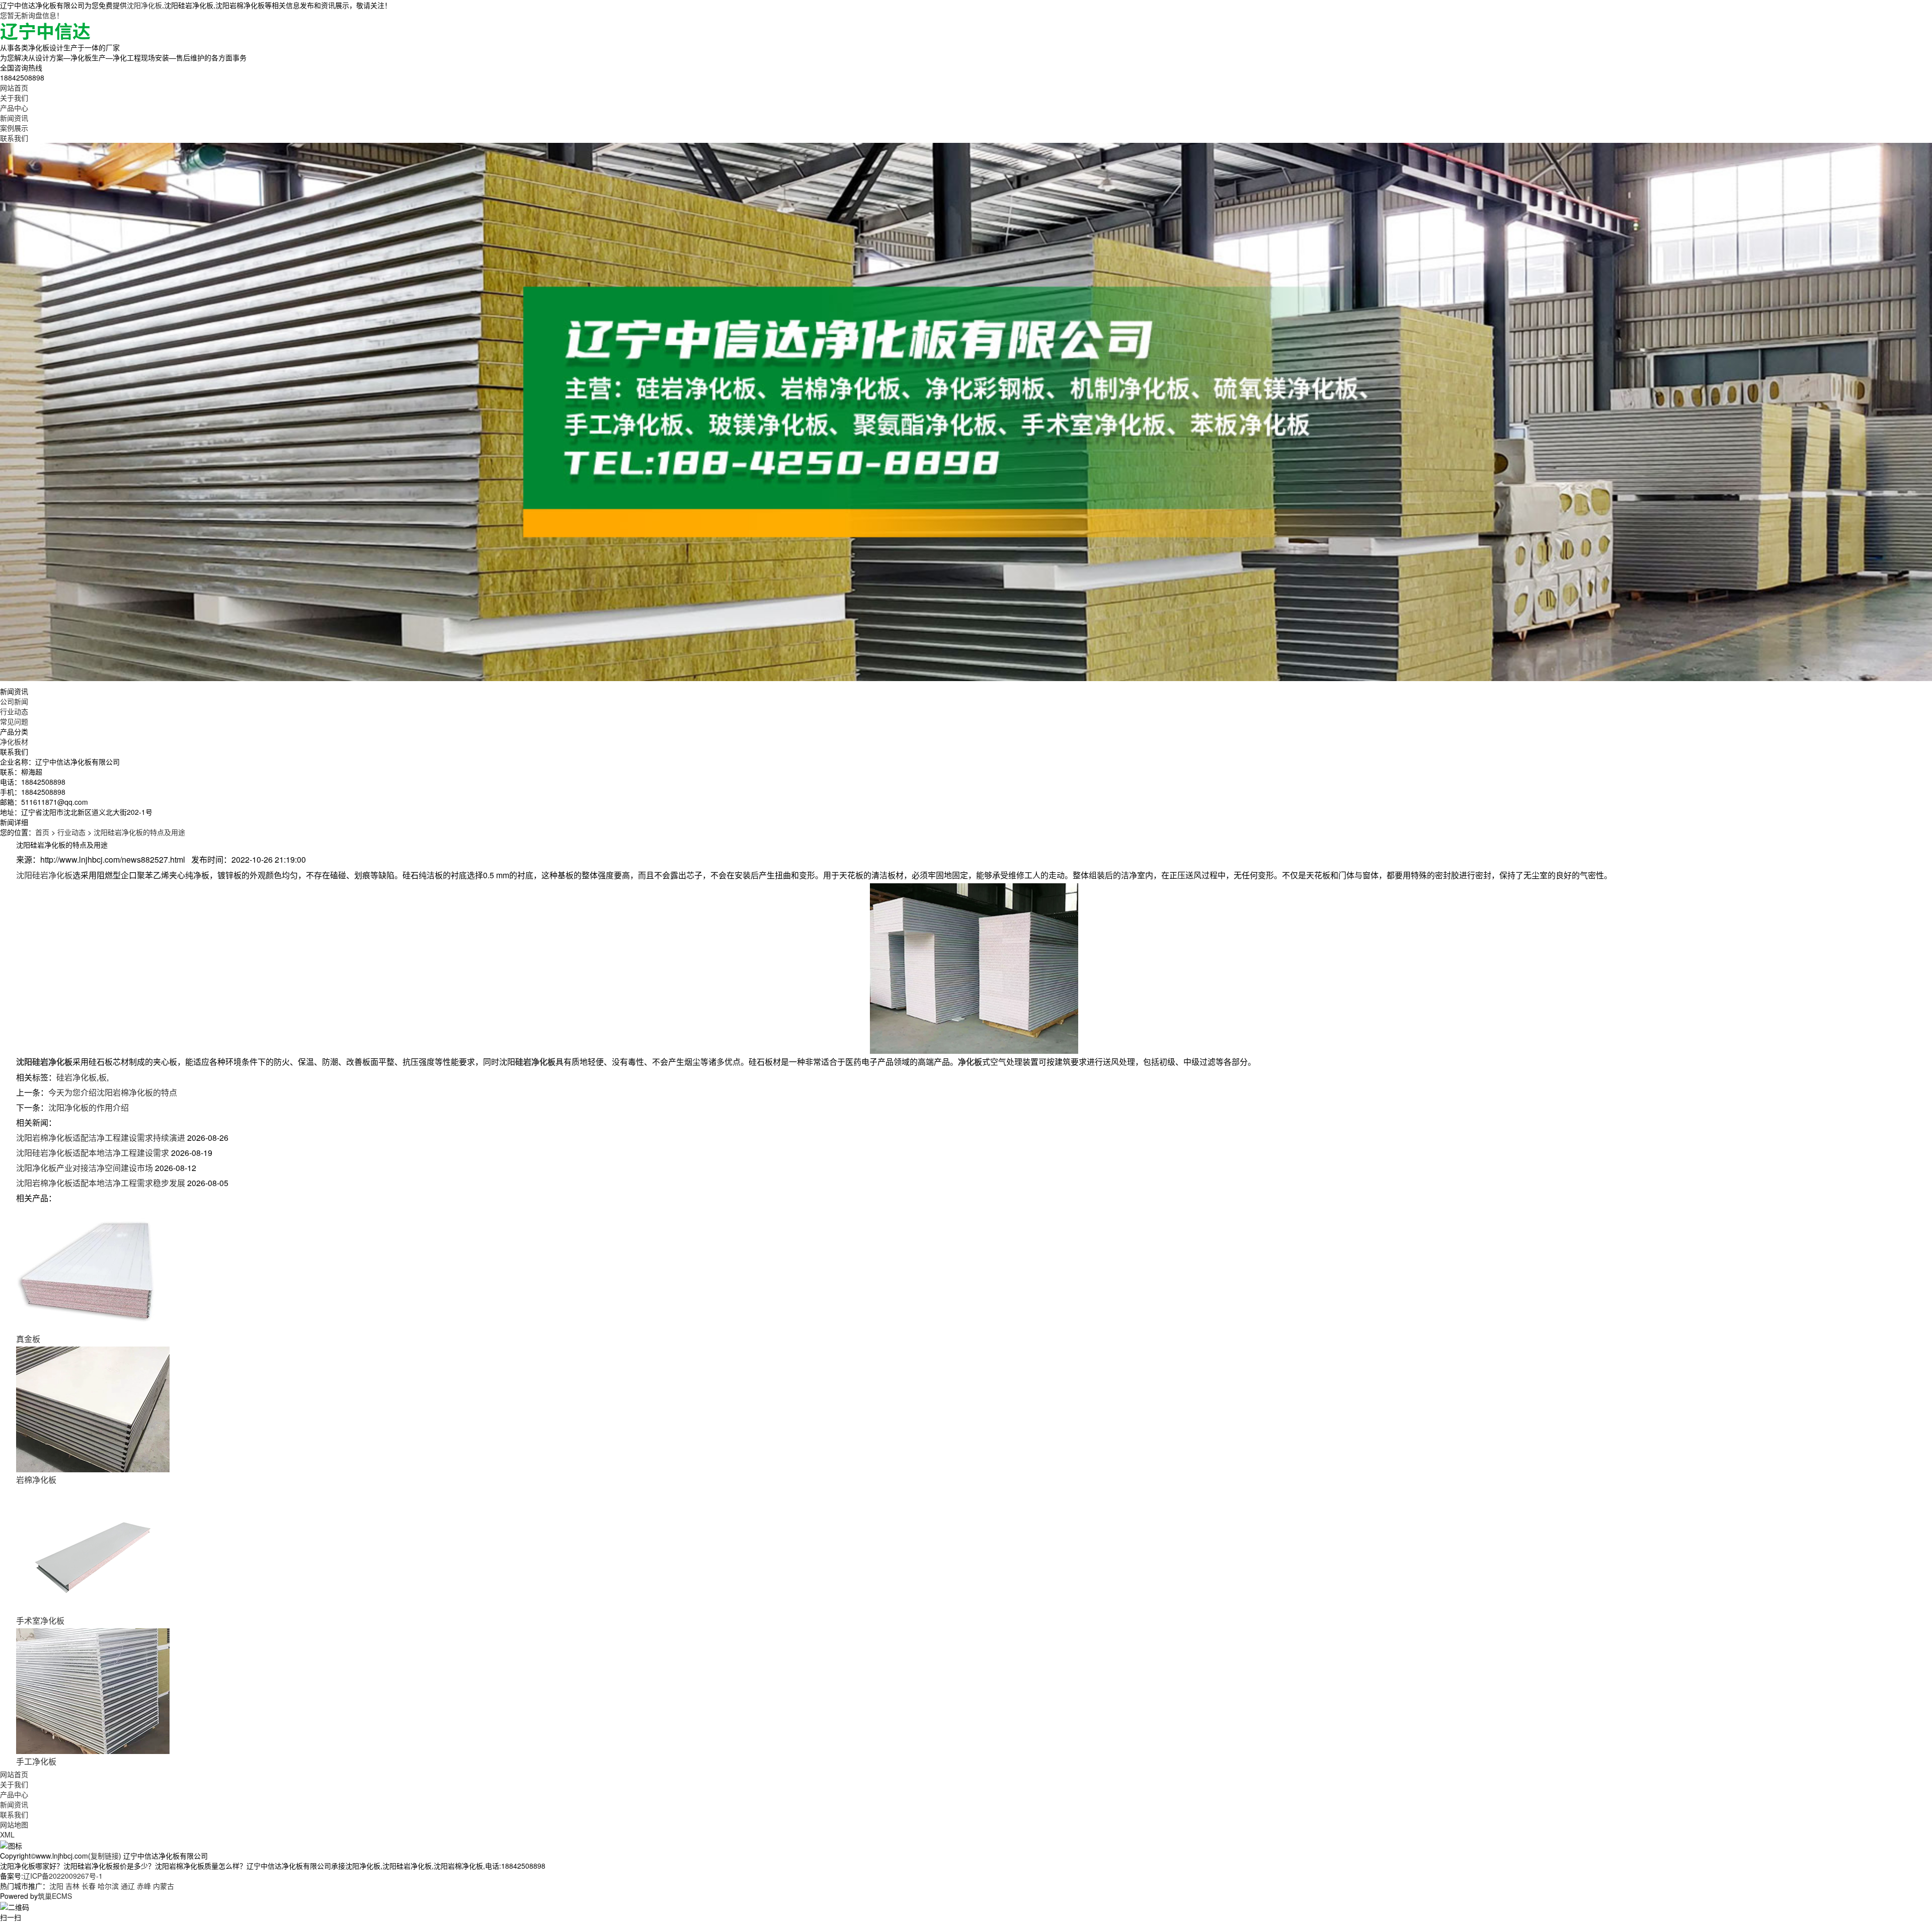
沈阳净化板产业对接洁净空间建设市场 (85, 1168)
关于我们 (14, 98)
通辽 (128, 1886)
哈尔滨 (108, 1886)
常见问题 (14, 721)
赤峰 (144, 1886)
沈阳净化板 (144, 5)
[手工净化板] (93, 1690)
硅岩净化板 (76, 1077)
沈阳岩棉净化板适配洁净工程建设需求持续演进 (101, 1138)
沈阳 (56, 1886)
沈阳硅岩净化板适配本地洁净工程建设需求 (93, 1153)
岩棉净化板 (36, 1480)
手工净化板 (36, 1761)
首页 (42, 832)
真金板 (28, 1339)
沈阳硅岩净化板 (44, 875)
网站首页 (14, 88)
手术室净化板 (40, 1620)
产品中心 (14, 108)
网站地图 (14, 1824)
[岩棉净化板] (93, 1408)
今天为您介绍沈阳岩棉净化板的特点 (113, 1092)
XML (7, 1834)
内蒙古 (164, 1886)
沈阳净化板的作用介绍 (89, 1107)
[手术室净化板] (93, 1549)
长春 (89, 1886)
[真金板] (93, 1267)
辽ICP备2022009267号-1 (63, 1876)
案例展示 (14, 128)
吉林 (72, 1886)
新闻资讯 (14, 118)
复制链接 (105, 1856)
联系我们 (14, 138)
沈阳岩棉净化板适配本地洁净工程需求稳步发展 (101, 1183)
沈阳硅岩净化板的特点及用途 (139, 832)
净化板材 (14, 741)
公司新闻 (14, 701)
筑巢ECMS (55, 1896)
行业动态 (14, 711)
